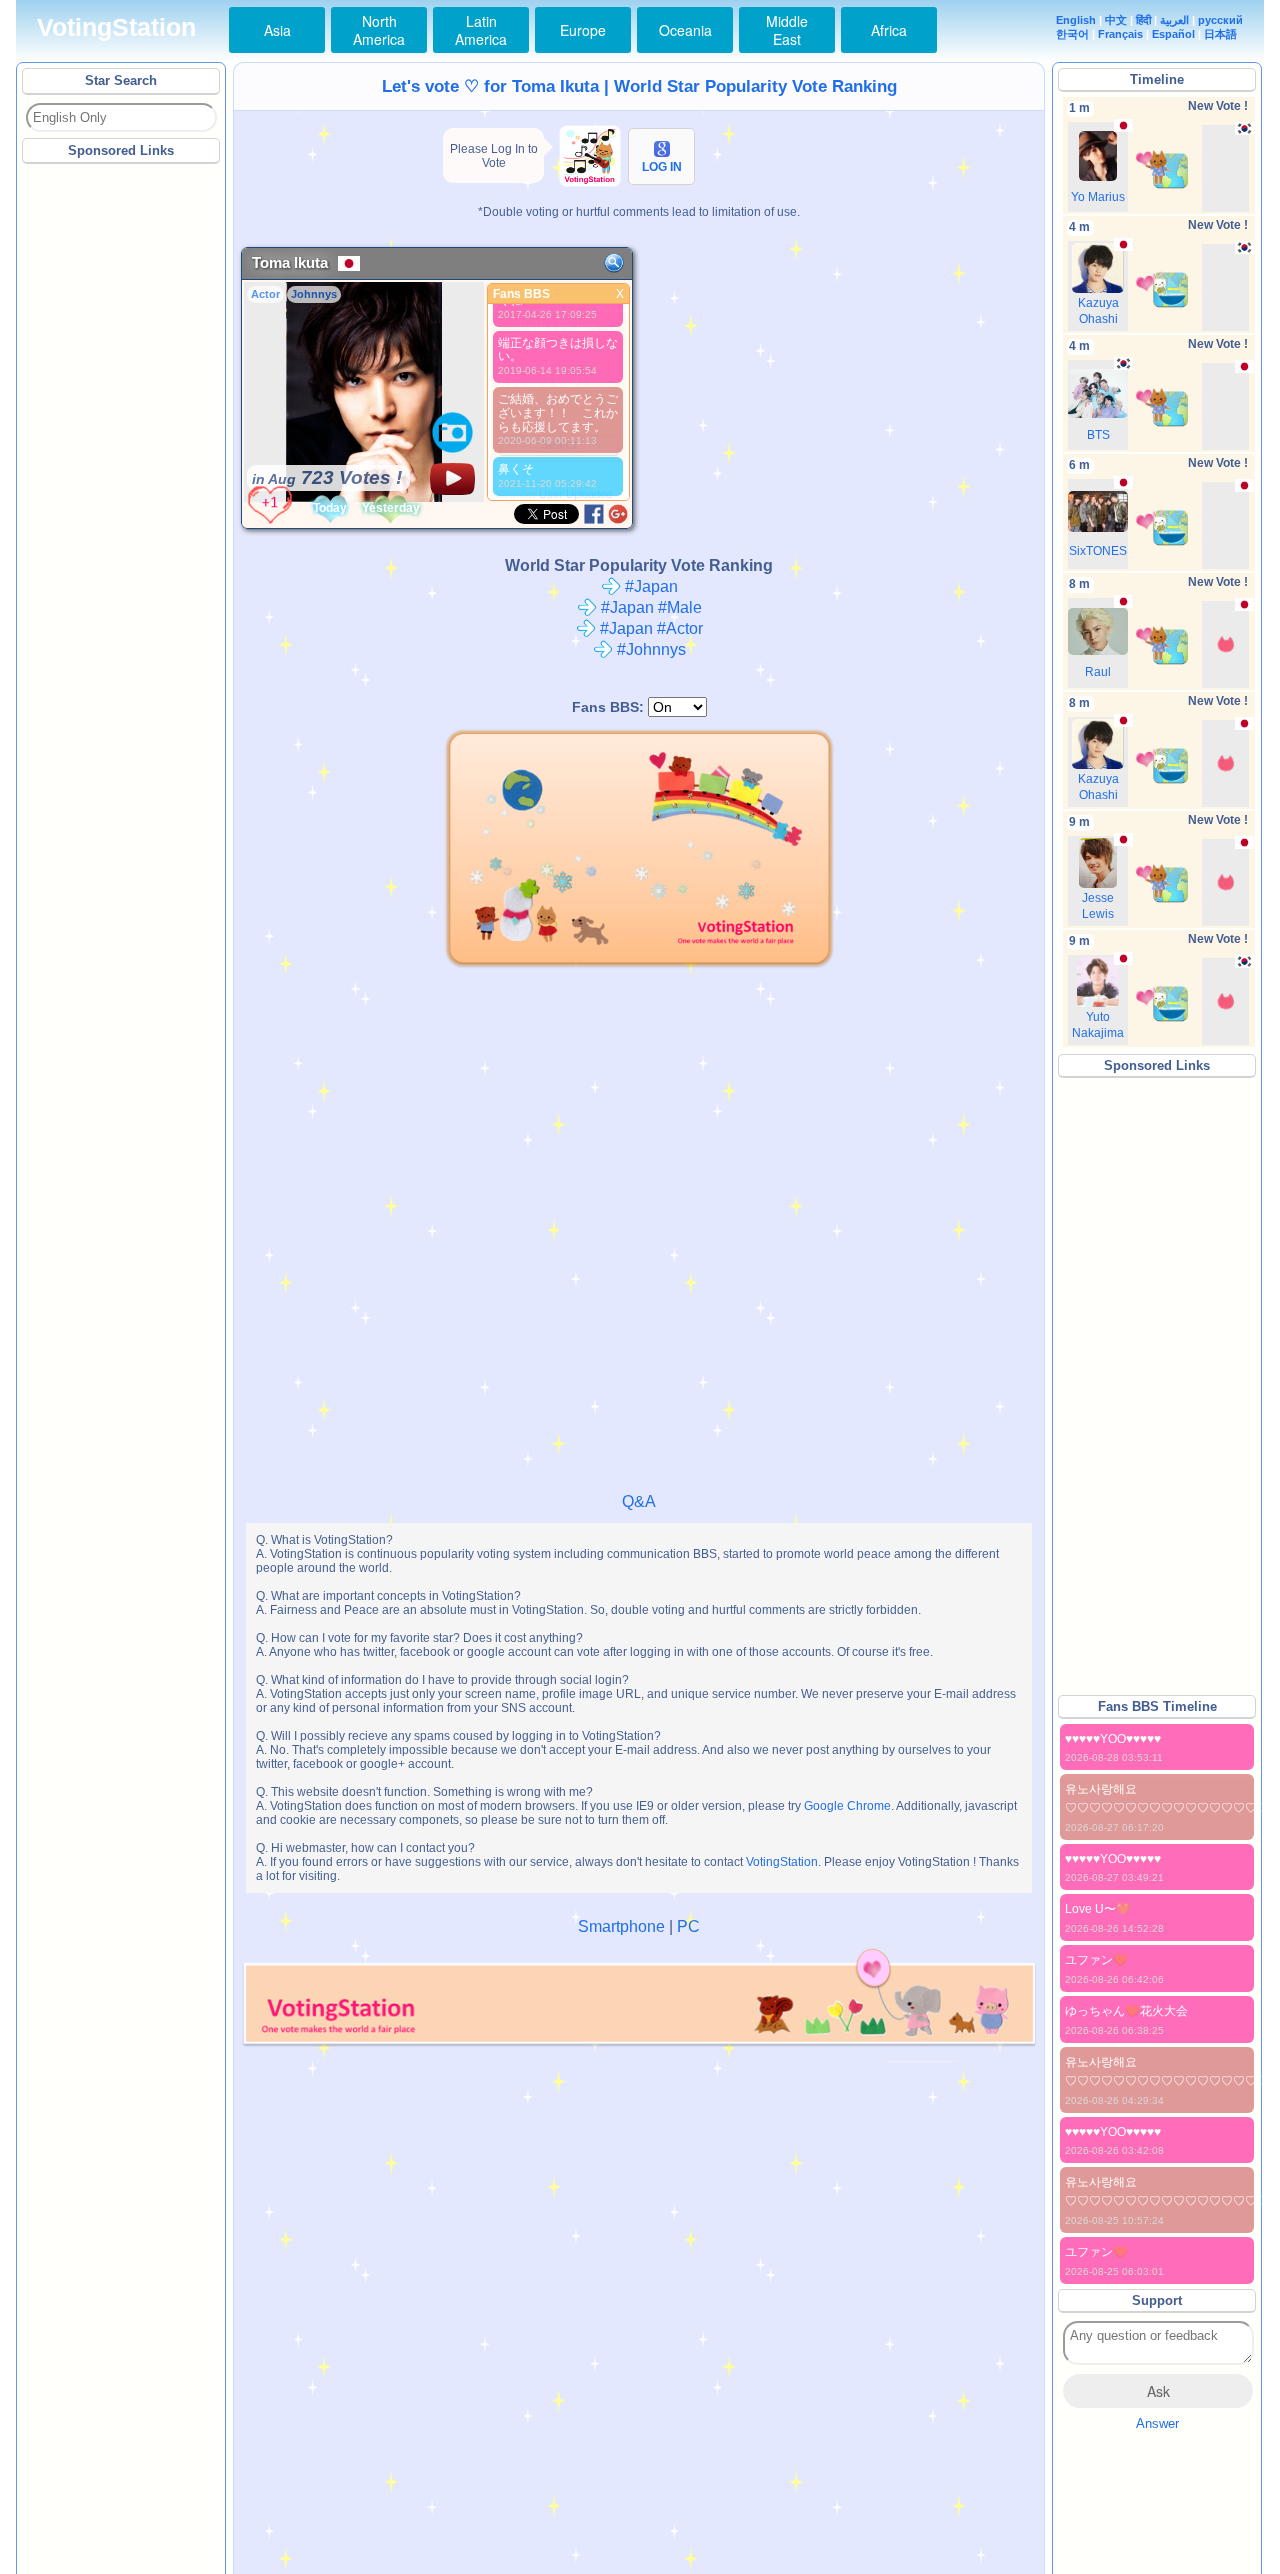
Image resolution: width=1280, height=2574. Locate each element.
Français (1120, 34)
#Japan (649, 586)
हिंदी (1143, 20)
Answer (1157, 2423)
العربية (1174, 20)
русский (1220, 20)
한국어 (1072, 34)
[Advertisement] (122, 469)
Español (1173, 34)
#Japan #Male (649, 607)
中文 (1116, 20)
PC (688, 1926)
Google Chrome (847, 1806)
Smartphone (621, 1926)
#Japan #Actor (649, 628)
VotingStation (116, 27)
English (1076, 20)
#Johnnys (649, 649)
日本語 (1220, 34)
